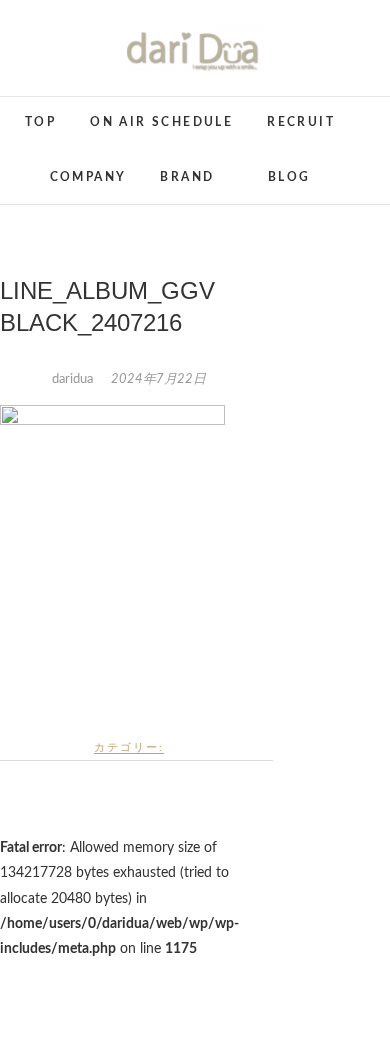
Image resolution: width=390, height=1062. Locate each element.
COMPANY (88, 177)
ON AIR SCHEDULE (161, 122)
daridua (74, 379)
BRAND (187, 177)
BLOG (289, 177)
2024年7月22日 (158, 379)
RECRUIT (301, 122)
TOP (40, 122)
